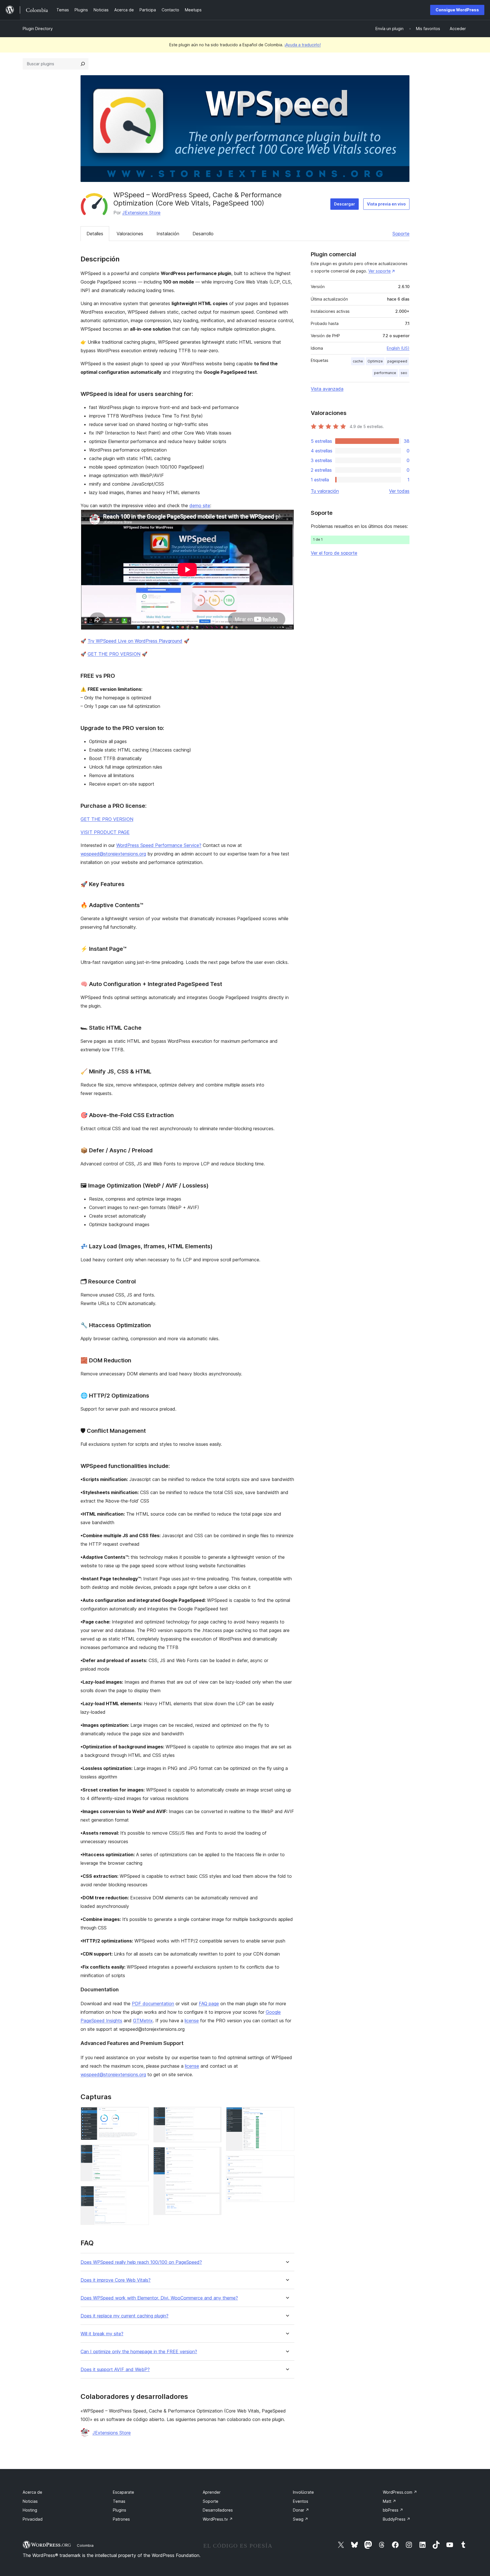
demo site (200, 505)
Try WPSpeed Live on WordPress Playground (135, 641)
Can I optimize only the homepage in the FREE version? (139, 2352)
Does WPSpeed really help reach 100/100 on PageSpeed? (141, 2262)
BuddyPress (397, 2519)
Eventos (301, 2501)
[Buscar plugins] (83, 64)
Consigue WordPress (457, 10)
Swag (301, 2519)
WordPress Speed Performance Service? (159, 845)
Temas (119, 2501)
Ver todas (399, 491)
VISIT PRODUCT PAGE (105, 832)
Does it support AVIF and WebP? (115, 2370)
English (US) (398, 348)
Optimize (375, 361)
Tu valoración (325, 491)
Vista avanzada (327, 389)
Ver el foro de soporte (334, 553)
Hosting (30, 2510)
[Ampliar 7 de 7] (287, 2163)
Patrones (121, 2519)
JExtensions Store (141, 213)
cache (358, 361)
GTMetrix (143, 2021)
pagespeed (397, 361)
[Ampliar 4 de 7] (214, 2114)
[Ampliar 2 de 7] (141, 2152)
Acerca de (32, 2492)
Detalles (95, 234)
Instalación (168, 234)
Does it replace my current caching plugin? (124, 2316)
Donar (301, 2510)
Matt (389, 2501)
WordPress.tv (218, 2519)
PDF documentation (153, 2004)
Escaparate (123, 2492)
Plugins (120, 2510)
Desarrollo (203, 234)
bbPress (393, 2510)
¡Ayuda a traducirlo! (303, 45)
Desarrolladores (218, 2510)
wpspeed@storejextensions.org (113, 854)
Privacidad (33, 2519)
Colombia (85, 2545)
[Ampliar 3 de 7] (141, 2193)
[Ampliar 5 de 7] (214, 2155)
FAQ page (209, 2004)
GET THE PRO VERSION (114, 654)
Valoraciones (130, 234)
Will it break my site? (102, 2334)
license (192, 2021)
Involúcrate (303, 2492)
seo (404, 373)
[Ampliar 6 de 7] (287, 2114)
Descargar (345, 204)
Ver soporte (380, 271)
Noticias (30, 2501)
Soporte (401, 234)
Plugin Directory (38, 29)
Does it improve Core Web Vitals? (116, 2280)
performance (385, 373)
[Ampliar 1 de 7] (141, 2114)
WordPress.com (400, 2492)
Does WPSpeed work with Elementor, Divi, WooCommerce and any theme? (159, 2298)
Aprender (212, 2492)
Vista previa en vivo (386, 204)
